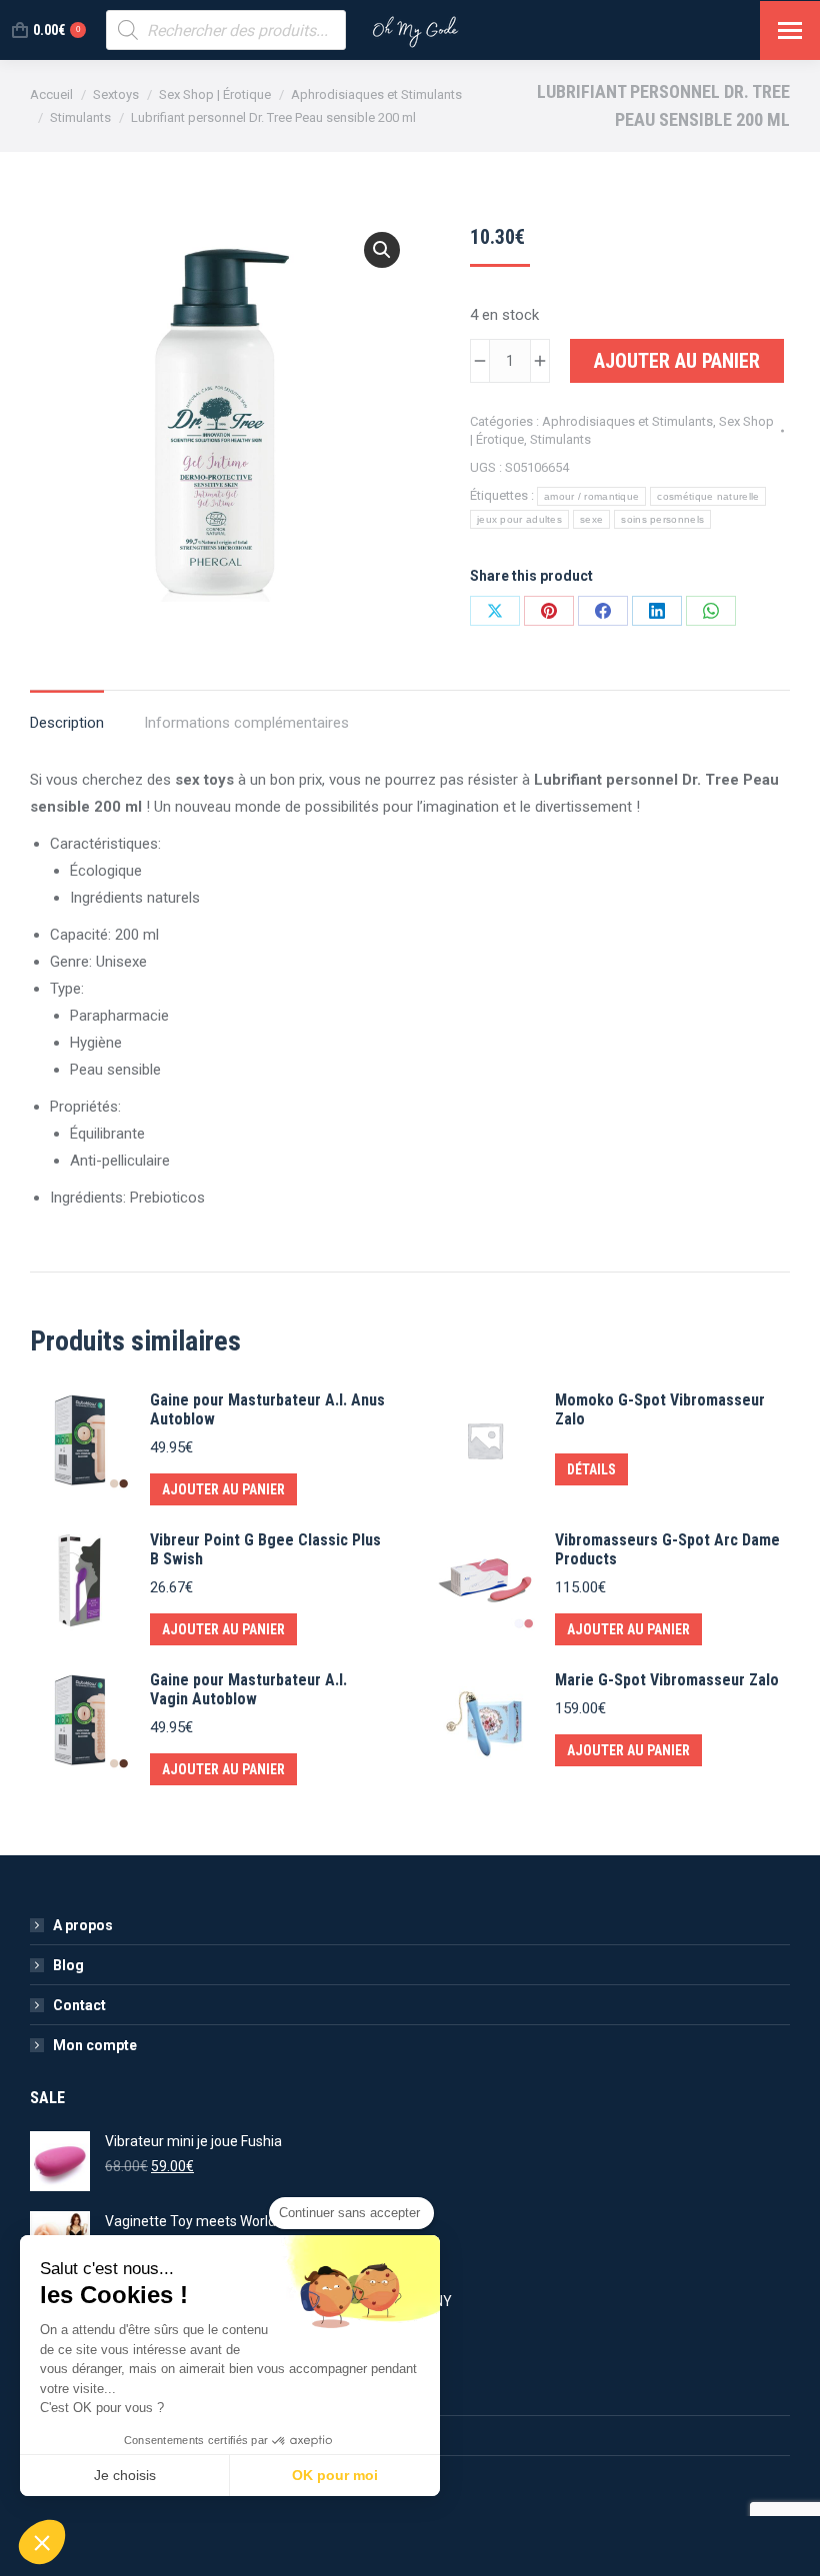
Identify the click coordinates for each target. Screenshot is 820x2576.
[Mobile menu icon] (790, 30)
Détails (591, 1469)
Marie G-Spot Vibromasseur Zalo (667, 1680)
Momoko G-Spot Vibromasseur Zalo (660, 1409)
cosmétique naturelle (708, 496)
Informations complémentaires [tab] (246, 723)
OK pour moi (335, 2475)
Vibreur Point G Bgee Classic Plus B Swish (265, 1549)
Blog (68, 1965)
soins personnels (662, 519)
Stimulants (560, 439)
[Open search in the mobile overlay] (226, 30)
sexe (591, 519)
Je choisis (125, 2475)
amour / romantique (591, 496)
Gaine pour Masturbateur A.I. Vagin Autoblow (248, 1689)
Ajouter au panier (677, 361)
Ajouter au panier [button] (223, 1489)
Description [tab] (67, 723)
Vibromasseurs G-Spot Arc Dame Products (667, 1549)
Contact (79, 2005)
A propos (83, 1925)
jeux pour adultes (519, 519)
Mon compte (95, 2045)
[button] (382, 250)
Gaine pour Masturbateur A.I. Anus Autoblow (267, 1409)
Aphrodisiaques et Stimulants (627, 421)
